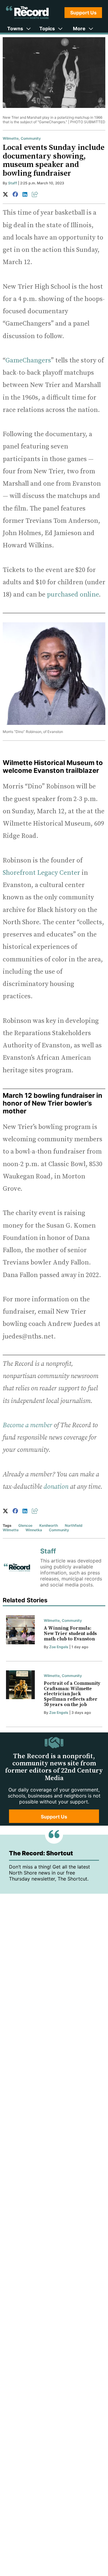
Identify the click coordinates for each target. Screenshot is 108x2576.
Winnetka (34, 1530)
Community (31, 138)
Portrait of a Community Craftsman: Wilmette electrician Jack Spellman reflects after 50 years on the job (72, 1694)
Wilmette (11, 138)
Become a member (27, 1425)
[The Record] (27, 12)
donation (56, 1487)
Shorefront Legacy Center (41, 873)
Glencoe (25, 1525)
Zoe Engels (59, 1647)
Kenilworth (49, 1525)
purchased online (73, 595)
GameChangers (28, 360)
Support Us (83, 13)
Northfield (74, 1525)
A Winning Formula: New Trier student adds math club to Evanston (70, 1633)
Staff (13, 183)
